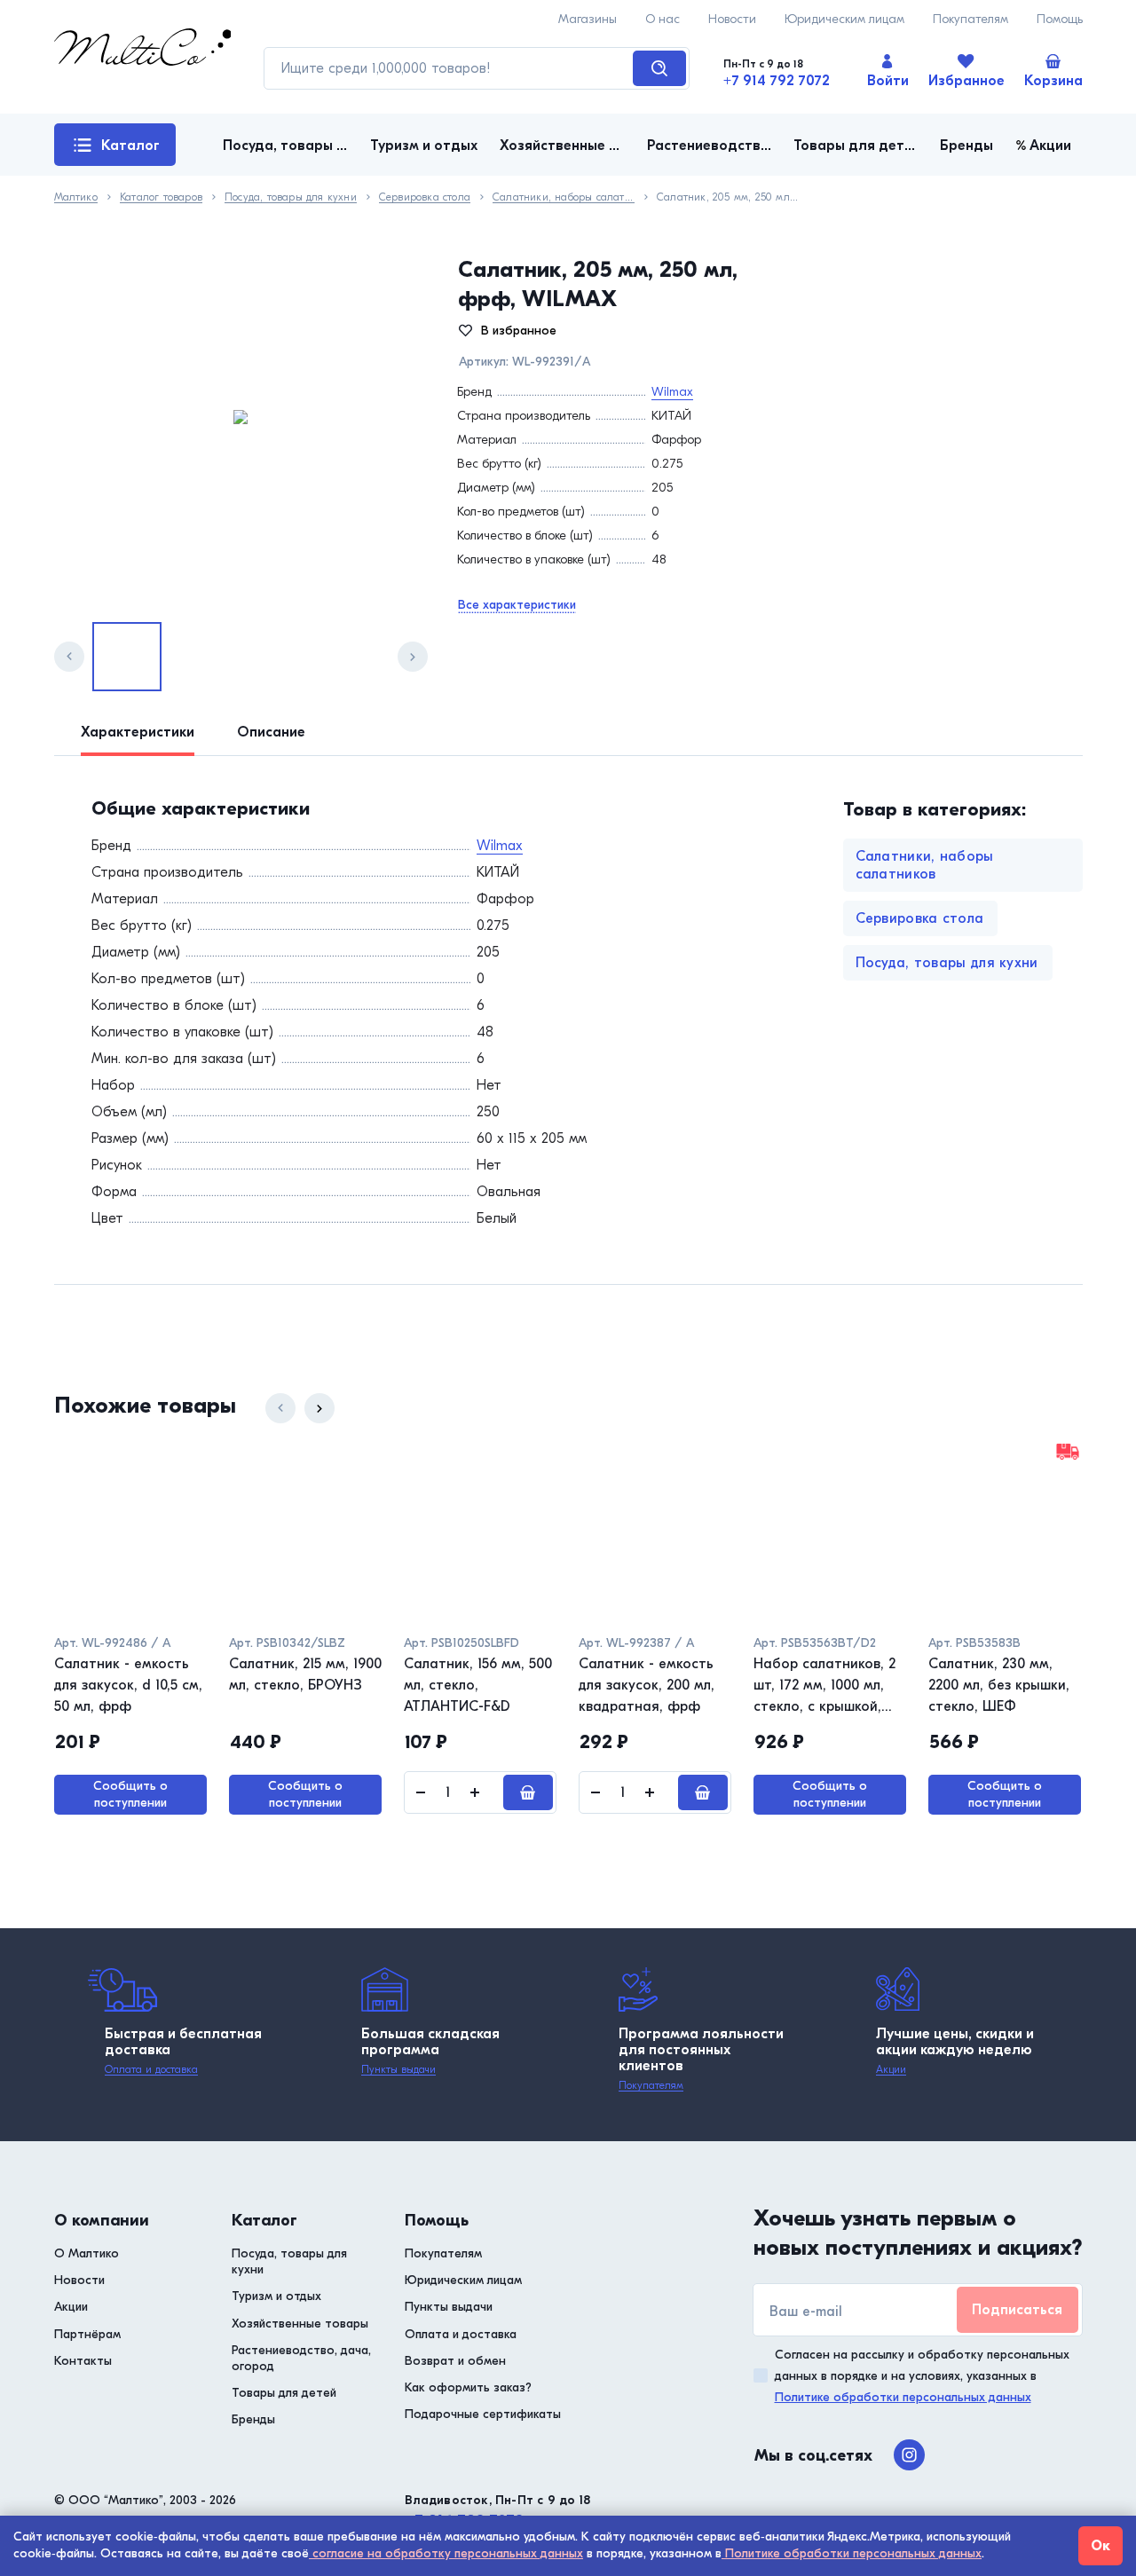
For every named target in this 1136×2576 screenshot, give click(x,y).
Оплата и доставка (151, 2069)
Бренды (253, 2419)
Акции (891, 2069)
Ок (1100, 2546)
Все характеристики (517, 605)
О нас (663, 19)
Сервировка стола (425, 197)
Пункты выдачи (398, 2069)
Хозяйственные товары (300, 2324)
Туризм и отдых (276, 2296)
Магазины (588, 19)
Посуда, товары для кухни (291, 197)
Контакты (83, 2361)
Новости (732, 19)
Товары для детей (284, 2393)
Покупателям (970, 19)
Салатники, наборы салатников (564, 197)
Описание (271, 732)
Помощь (1060, 19)
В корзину (528, 1792)
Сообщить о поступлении (130, 1794)
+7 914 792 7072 (777, 81)
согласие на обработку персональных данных (446, 2553)
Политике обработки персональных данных (903, 2397)
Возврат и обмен (455, 2361)
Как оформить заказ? (468, 2387)
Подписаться (1017, 2310)
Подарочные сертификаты (483, 2414)
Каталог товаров (117, 152)
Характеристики (138, 732)
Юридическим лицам (844, 19)
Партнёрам (87, 2334)
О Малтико (87, 2253)
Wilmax (672, 392)
